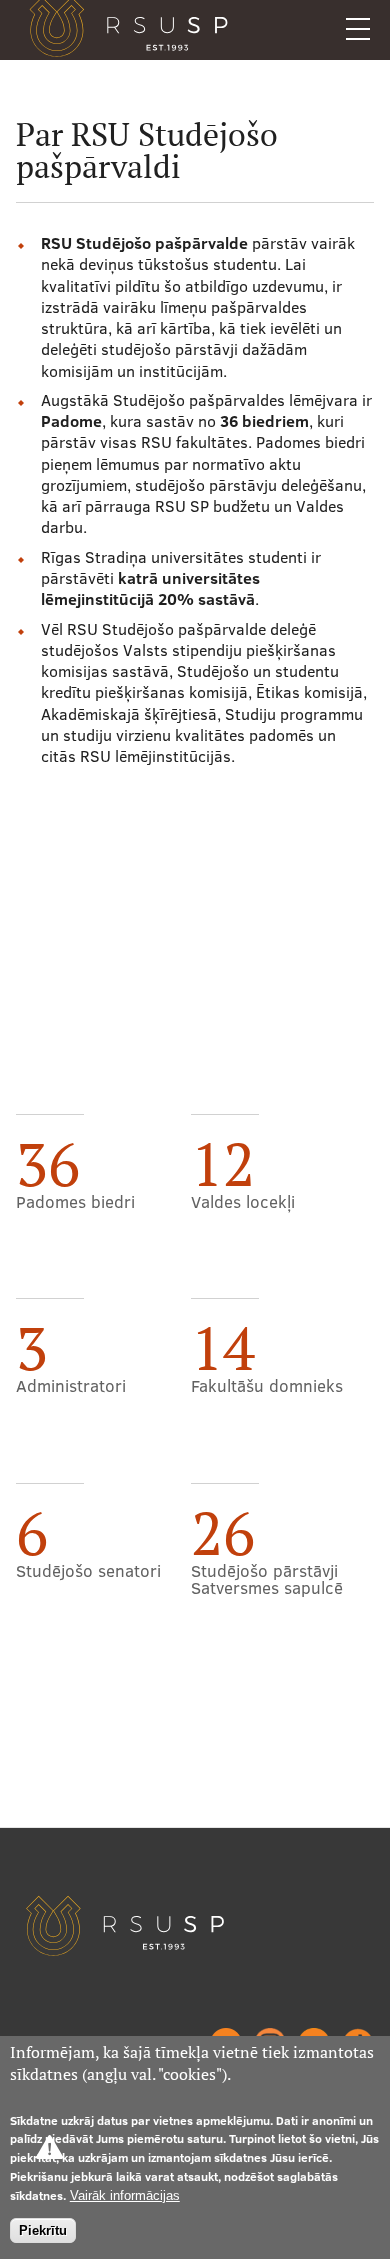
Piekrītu (43, 2230)
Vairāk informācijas (125, 2195)
